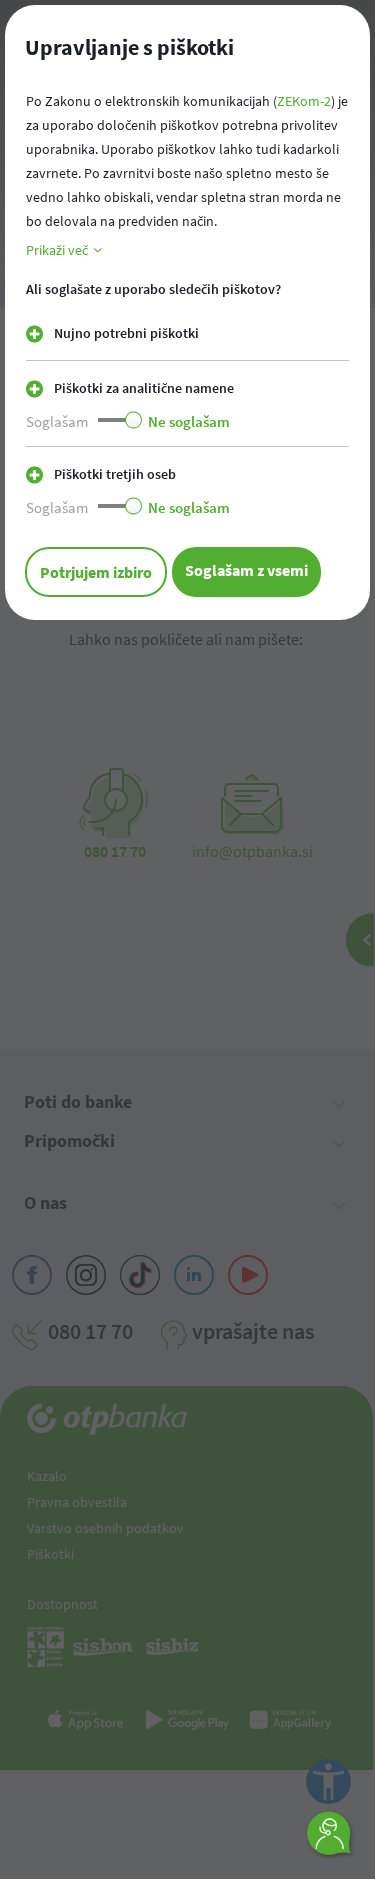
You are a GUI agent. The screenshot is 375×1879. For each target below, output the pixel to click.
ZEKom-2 (304, 101)
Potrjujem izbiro (96, 572)
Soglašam (57, 421)
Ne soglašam (189, 421)
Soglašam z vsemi (246, 570)
